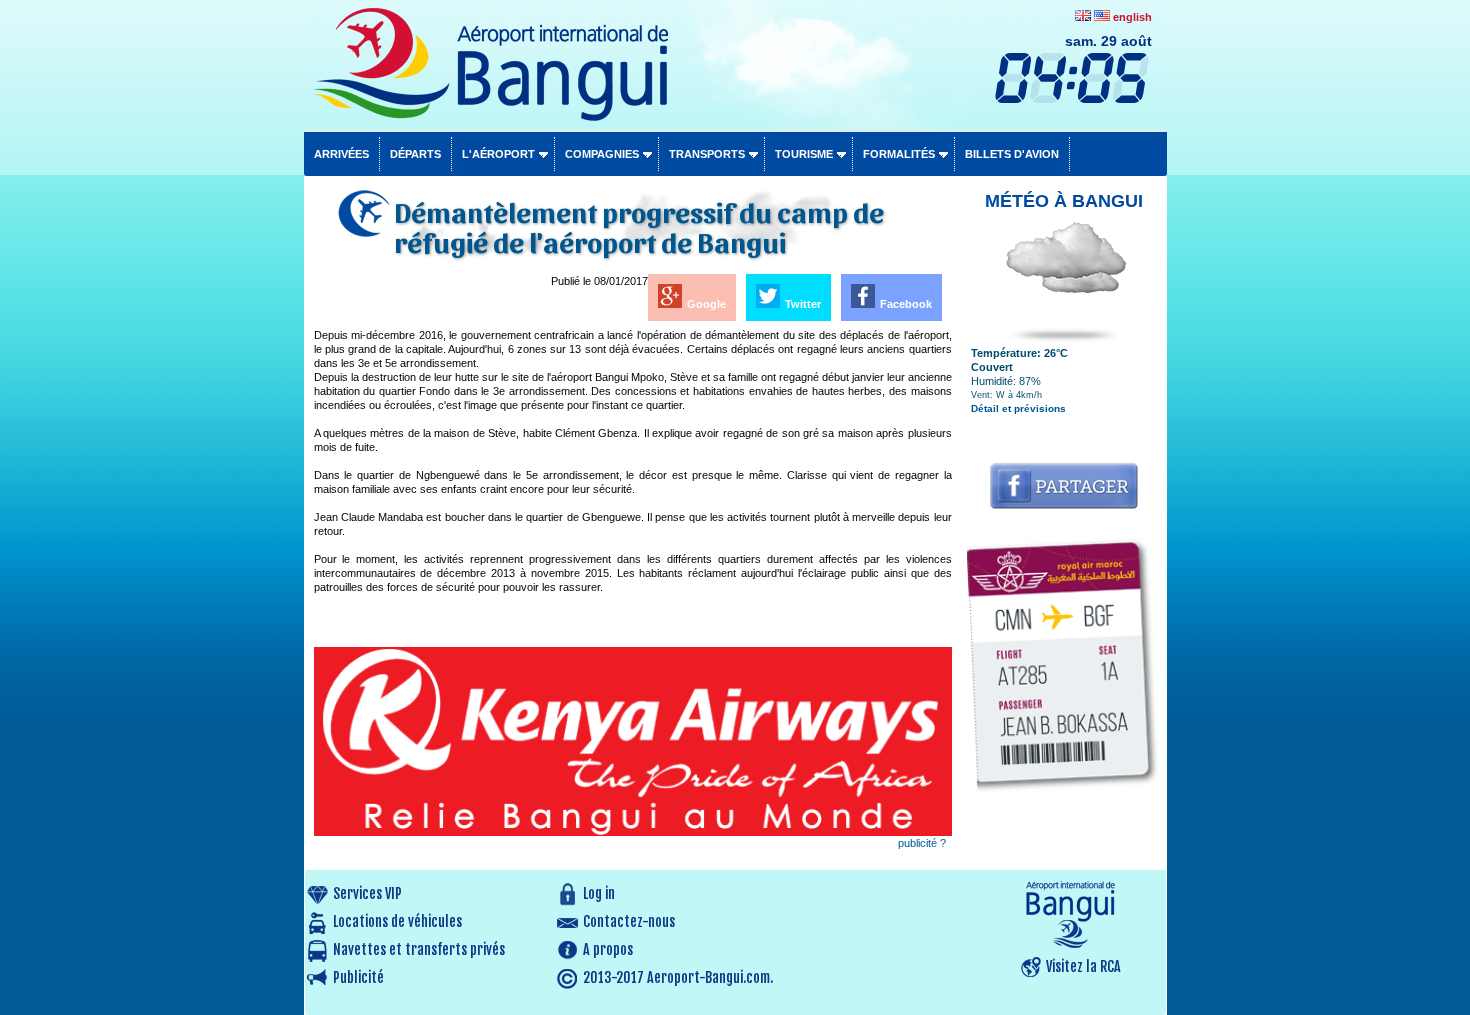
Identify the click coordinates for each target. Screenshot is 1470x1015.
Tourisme (804, 154)
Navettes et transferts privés (419, 949)
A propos (608, 949)
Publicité (358, 977)
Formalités (899, 154)
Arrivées (341, 154)
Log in (599, 893)
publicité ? (922, 843)
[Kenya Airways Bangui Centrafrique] (633, 832)
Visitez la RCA (1083, 966)
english (1132, 17)
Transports (707, 154)
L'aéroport (498, 154)
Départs (415, 154)
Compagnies (602, 154)
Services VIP (367, 893)
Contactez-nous (629, 921)
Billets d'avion (1012, 154)
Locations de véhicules (397, 921)
